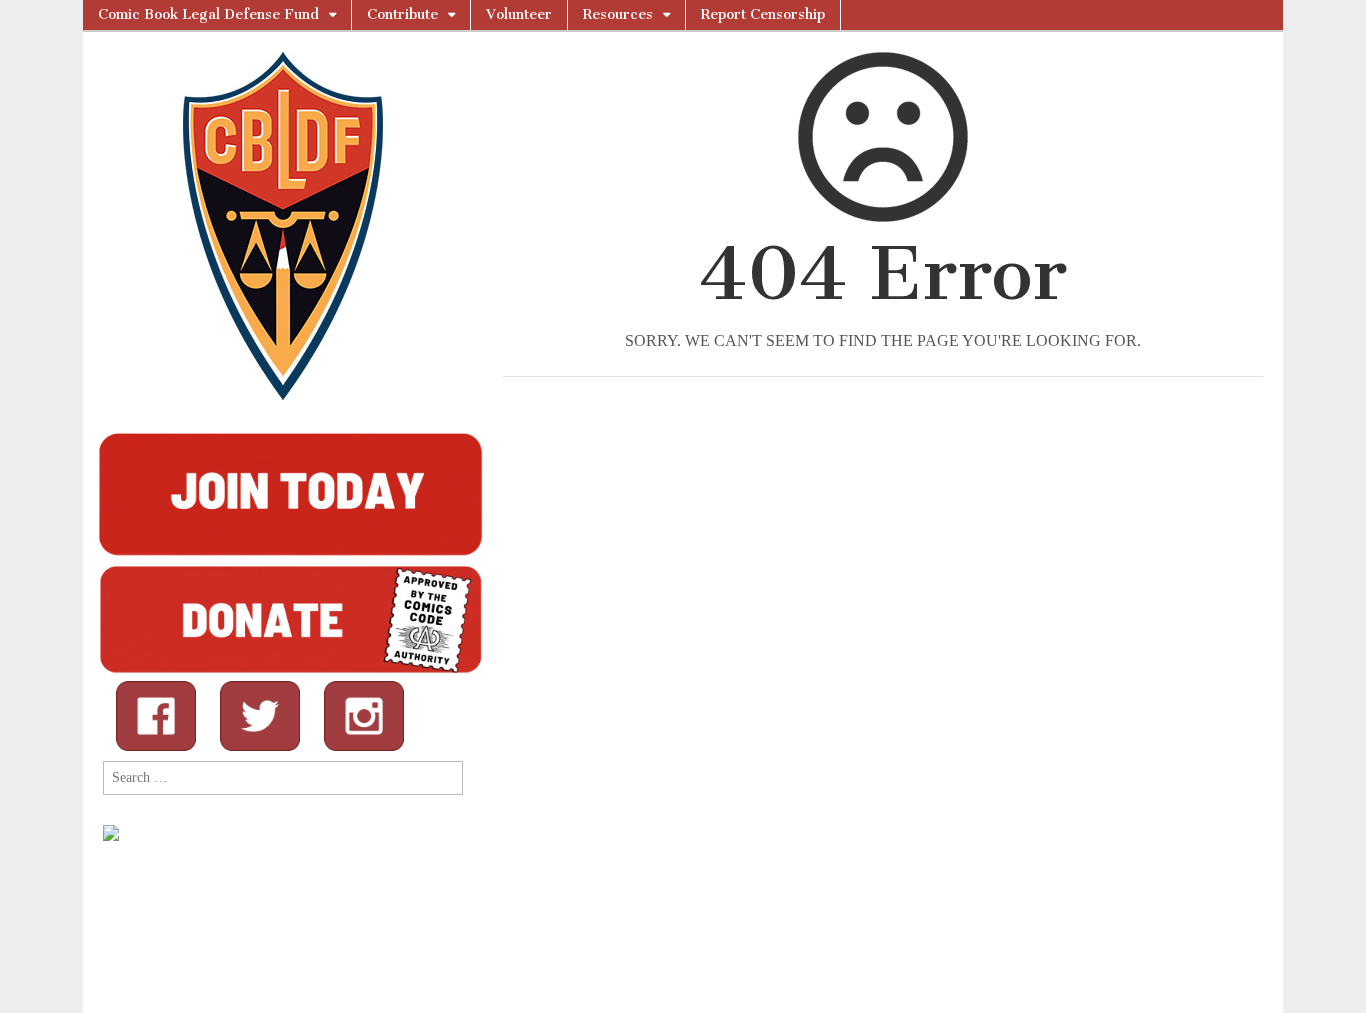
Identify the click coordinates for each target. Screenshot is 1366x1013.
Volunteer (519, 14)
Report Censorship (763, 14)
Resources (618, 14)
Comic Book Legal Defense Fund (208, 14)
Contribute (402, 14)
